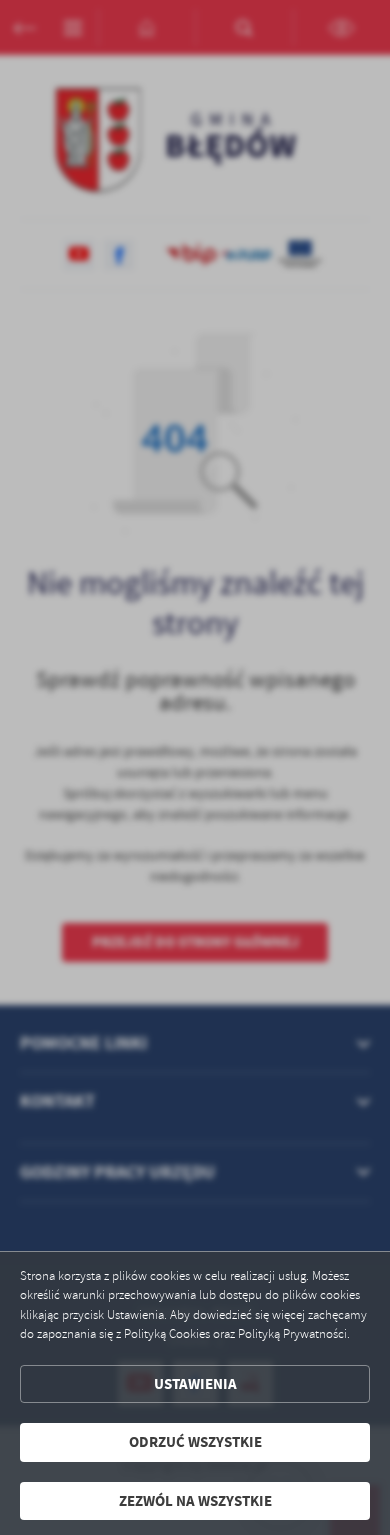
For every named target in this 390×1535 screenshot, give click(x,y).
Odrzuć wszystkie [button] (195, 1442)
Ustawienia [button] (195, 1384)
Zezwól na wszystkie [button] (195, 1501)
